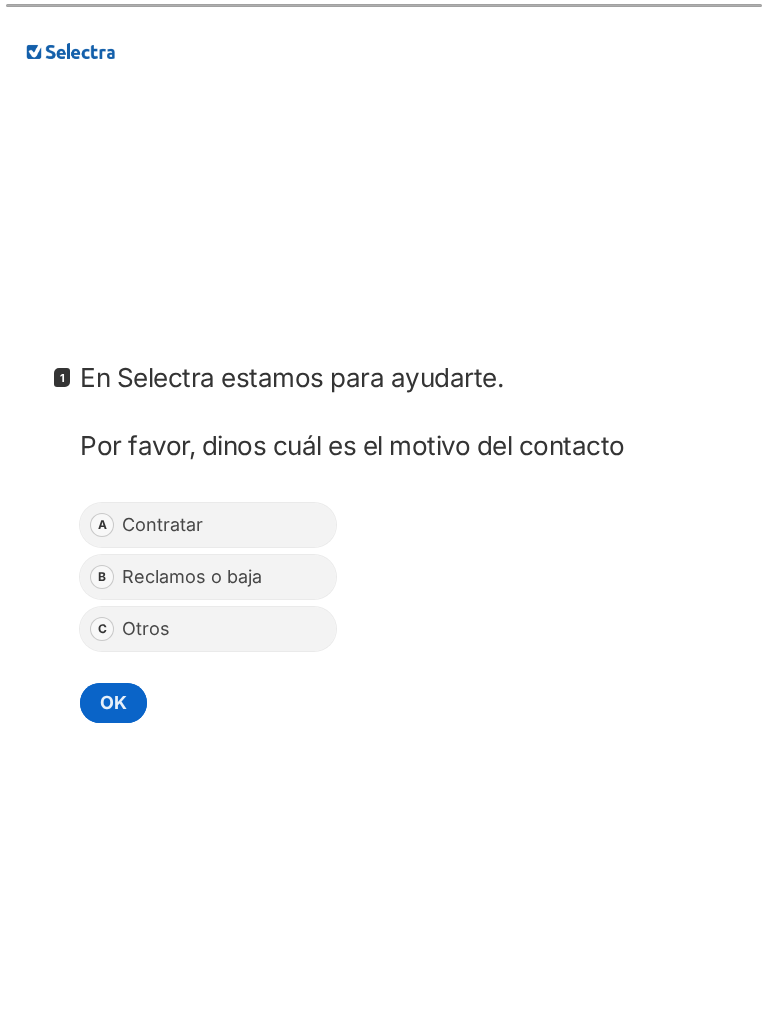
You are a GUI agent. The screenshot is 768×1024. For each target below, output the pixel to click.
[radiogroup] (208, 577)
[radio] (208, 525)
